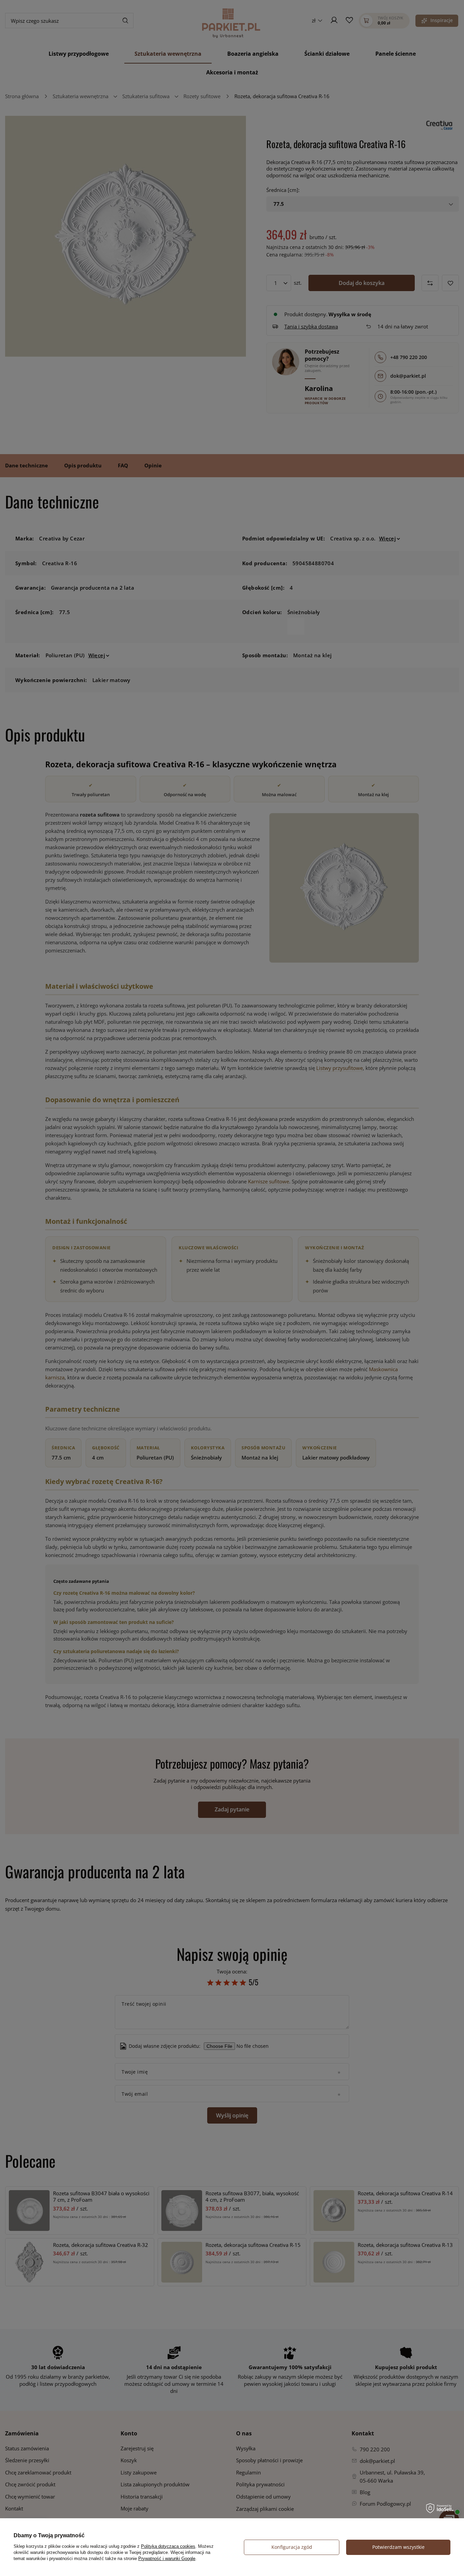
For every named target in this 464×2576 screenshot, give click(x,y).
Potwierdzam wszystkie (398, 2547)
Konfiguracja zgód (292, 2547)
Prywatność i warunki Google (167, 2559)
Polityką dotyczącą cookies (168, 2546)
